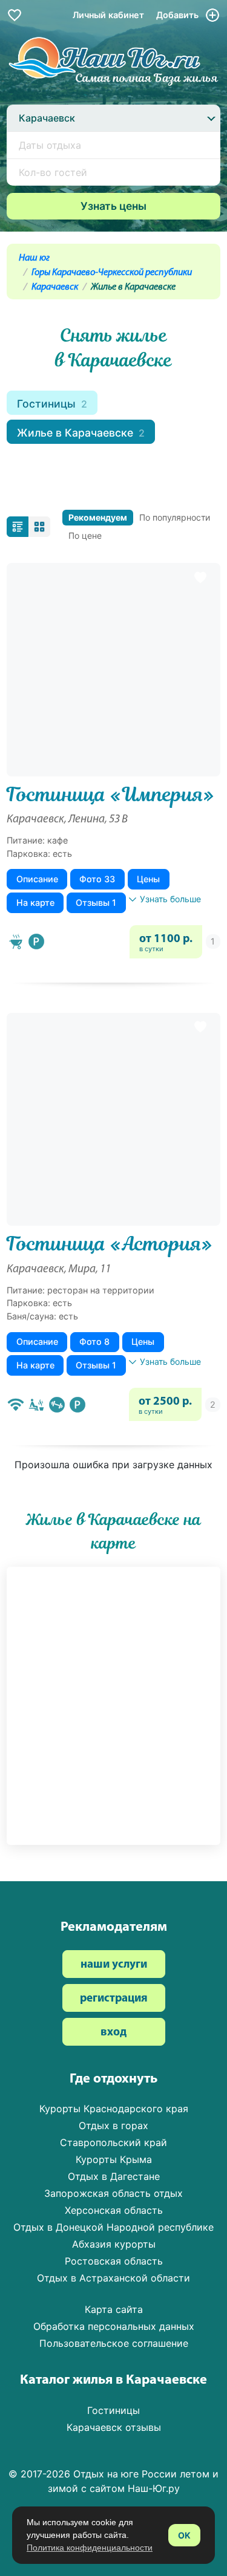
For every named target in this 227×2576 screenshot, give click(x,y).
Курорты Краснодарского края (114, 2109)
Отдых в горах (113, 2126)
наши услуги (114, 1965)
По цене (85, 535)
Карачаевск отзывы (114, 2427)
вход (113, 2033)
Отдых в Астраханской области (113, 2278)
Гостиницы (52, 404)
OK (184, 2535)
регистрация (114, 1999)
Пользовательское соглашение (114, 2343)
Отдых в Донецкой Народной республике (113, 2227)
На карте (35, 903)
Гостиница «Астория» (110, 1244)
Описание (37, 879)
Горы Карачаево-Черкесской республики (112, 273)
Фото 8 (94, 1342)
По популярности (175, 517)
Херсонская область (114, 2210)
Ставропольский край (113, 2142)
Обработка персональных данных (114, 2326)
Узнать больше (170, 899)
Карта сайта (114, 2309)
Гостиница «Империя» (110, 795)
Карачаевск (55, 287)
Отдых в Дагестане (114, 2176)
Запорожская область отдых (113, 2193)
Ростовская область (114, 2261)
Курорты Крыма (114, 2159)
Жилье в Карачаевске (81, 433)
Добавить (179, 15)
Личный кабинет (108, 15)
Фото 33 (97, 879)
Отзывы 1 (96, 903)
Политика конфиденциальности (90, 2548)
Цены (148, 879)
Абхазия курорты (114, 2244)
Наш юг (34, 258)
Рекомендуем (98, 517)
